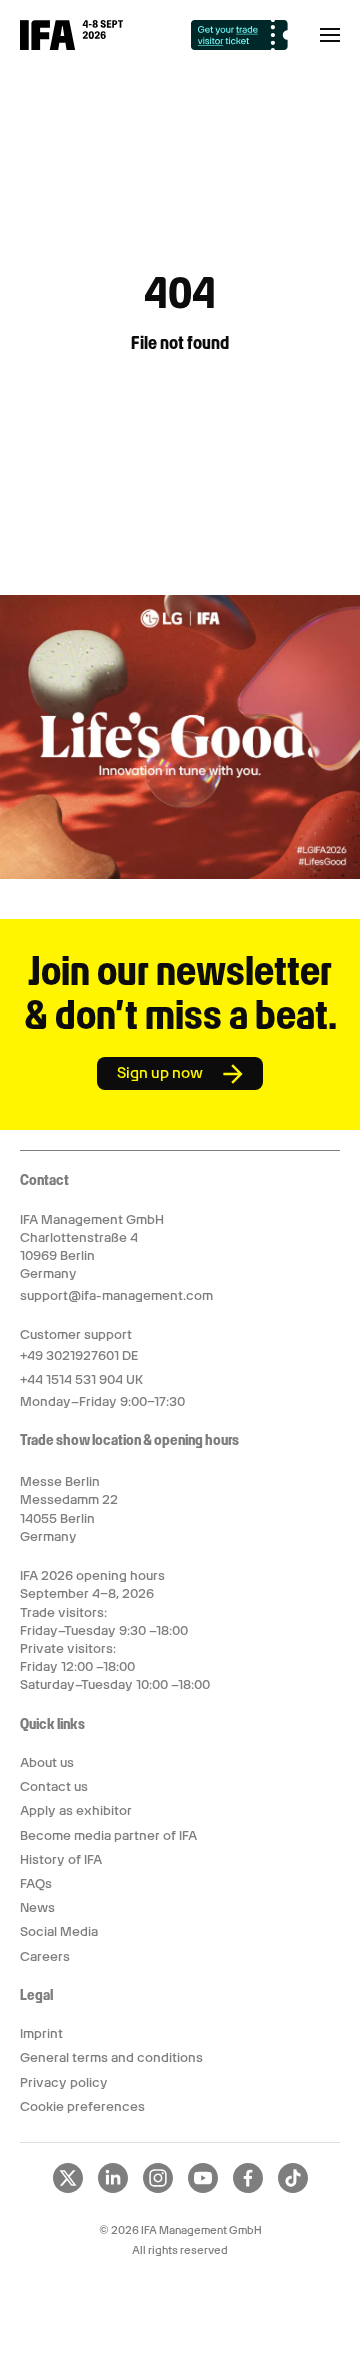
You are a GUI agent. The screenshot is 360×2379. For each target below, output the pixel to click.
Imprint (41, 2033)
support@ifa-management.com (116, 1295)
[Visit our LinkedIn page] (113, 2189)
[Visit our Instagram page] (158, 2189)
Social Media (59, 1931)
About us (47, 1762)
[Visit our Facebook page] (248, 2189)
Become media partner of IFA (108, 1835)
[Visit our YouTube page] (203, 2189)
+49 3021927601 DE (79, 1355)
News (37, 1907)
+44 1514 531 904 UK (81, 1379)
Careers (45, 1956)
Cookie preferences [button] (82, 2106)
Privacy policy (64, 2082)
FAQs (36, 1883)
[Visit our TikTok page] (293, 2189)
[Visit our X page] (68, 2189)
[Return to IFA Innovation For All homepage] (71, 45)
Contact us (54, 1786)
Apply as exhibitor (76, 1810)
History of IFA (61, 1859)
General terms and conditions (111, 2057)
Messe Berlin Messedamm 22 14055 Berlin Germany (69, 1509)
